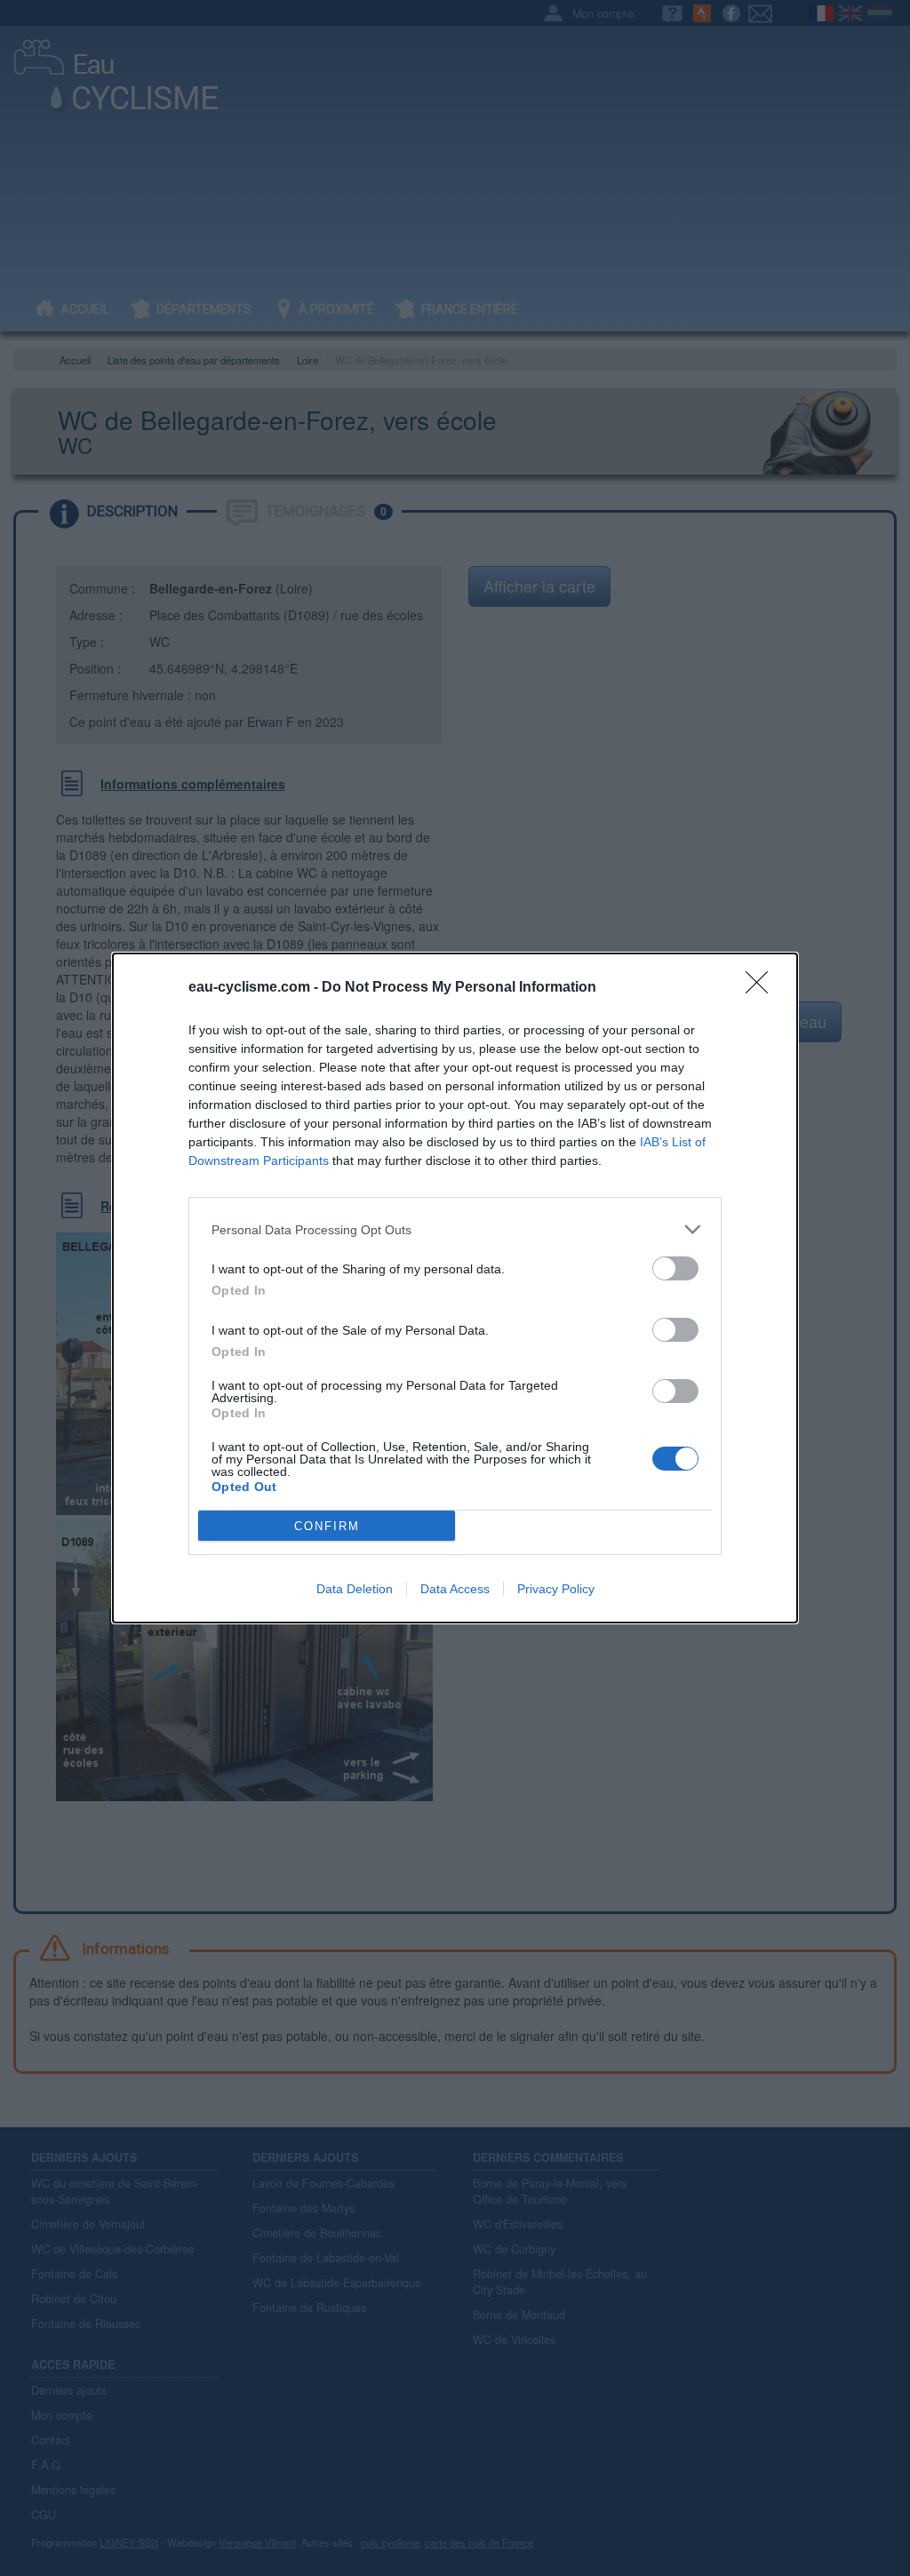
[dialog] (455, 1288)
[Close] (762, 988)
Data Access (455, 1589)
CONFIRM (327, 1526)
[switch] (675, 1268)
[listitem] (455, 1229)
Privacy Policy (556, 1589)
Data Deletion (355, 1589)
